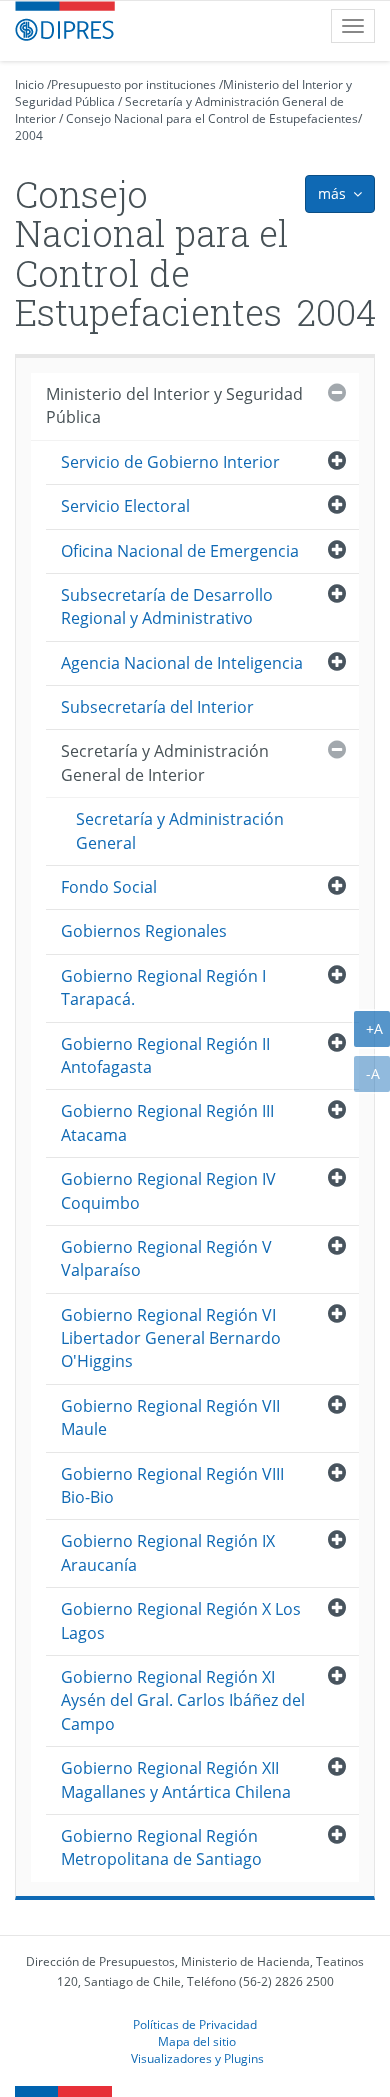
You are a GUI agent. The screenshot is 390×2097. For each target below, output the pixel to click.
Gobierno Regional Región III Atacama (167, 1122)
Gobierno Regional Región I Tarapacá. (163, 987)
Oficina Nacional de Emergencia (180, 551)
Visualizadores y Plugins (197, 2058)
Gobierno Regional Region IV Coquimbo (168, 1190)
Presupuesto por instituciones (133, 84)
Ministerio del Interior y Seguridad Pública (174, 405)
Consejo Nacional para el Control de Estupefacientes (212, 118)
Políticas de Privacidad (195, 2024)
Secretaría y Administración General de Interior (165, 762)
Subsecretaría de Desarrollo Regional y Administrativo (167, 606)
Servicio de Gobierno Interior (170, 462)
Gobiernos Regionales (144, 931)
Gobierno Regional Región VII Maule (170, 1417)
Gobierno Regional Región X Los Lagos (181, 1620)
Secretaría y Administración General (180, 830)
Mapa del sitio (197, 2041)
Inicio (29, 84)
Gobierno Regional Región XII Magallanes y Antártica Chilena (176, 1779)
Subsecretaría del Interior (157, 707)
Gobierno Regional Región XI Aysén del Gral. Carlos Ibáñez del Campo (183, 1700)
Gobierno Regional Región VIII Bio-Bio (172, 1485)
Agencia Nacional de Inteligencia (182, 663)
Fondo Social (109, 887)
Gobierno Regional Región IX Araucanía (168, 1552)
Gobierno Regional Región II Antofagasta (165, 1055)
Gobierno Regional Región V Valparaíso (166, 1258)
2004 (29, 135)
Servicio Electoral (125, 506)
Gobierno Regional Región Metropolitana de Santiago (161, 1847)
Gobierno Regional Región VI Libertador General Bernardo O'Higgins (171, 1338)
